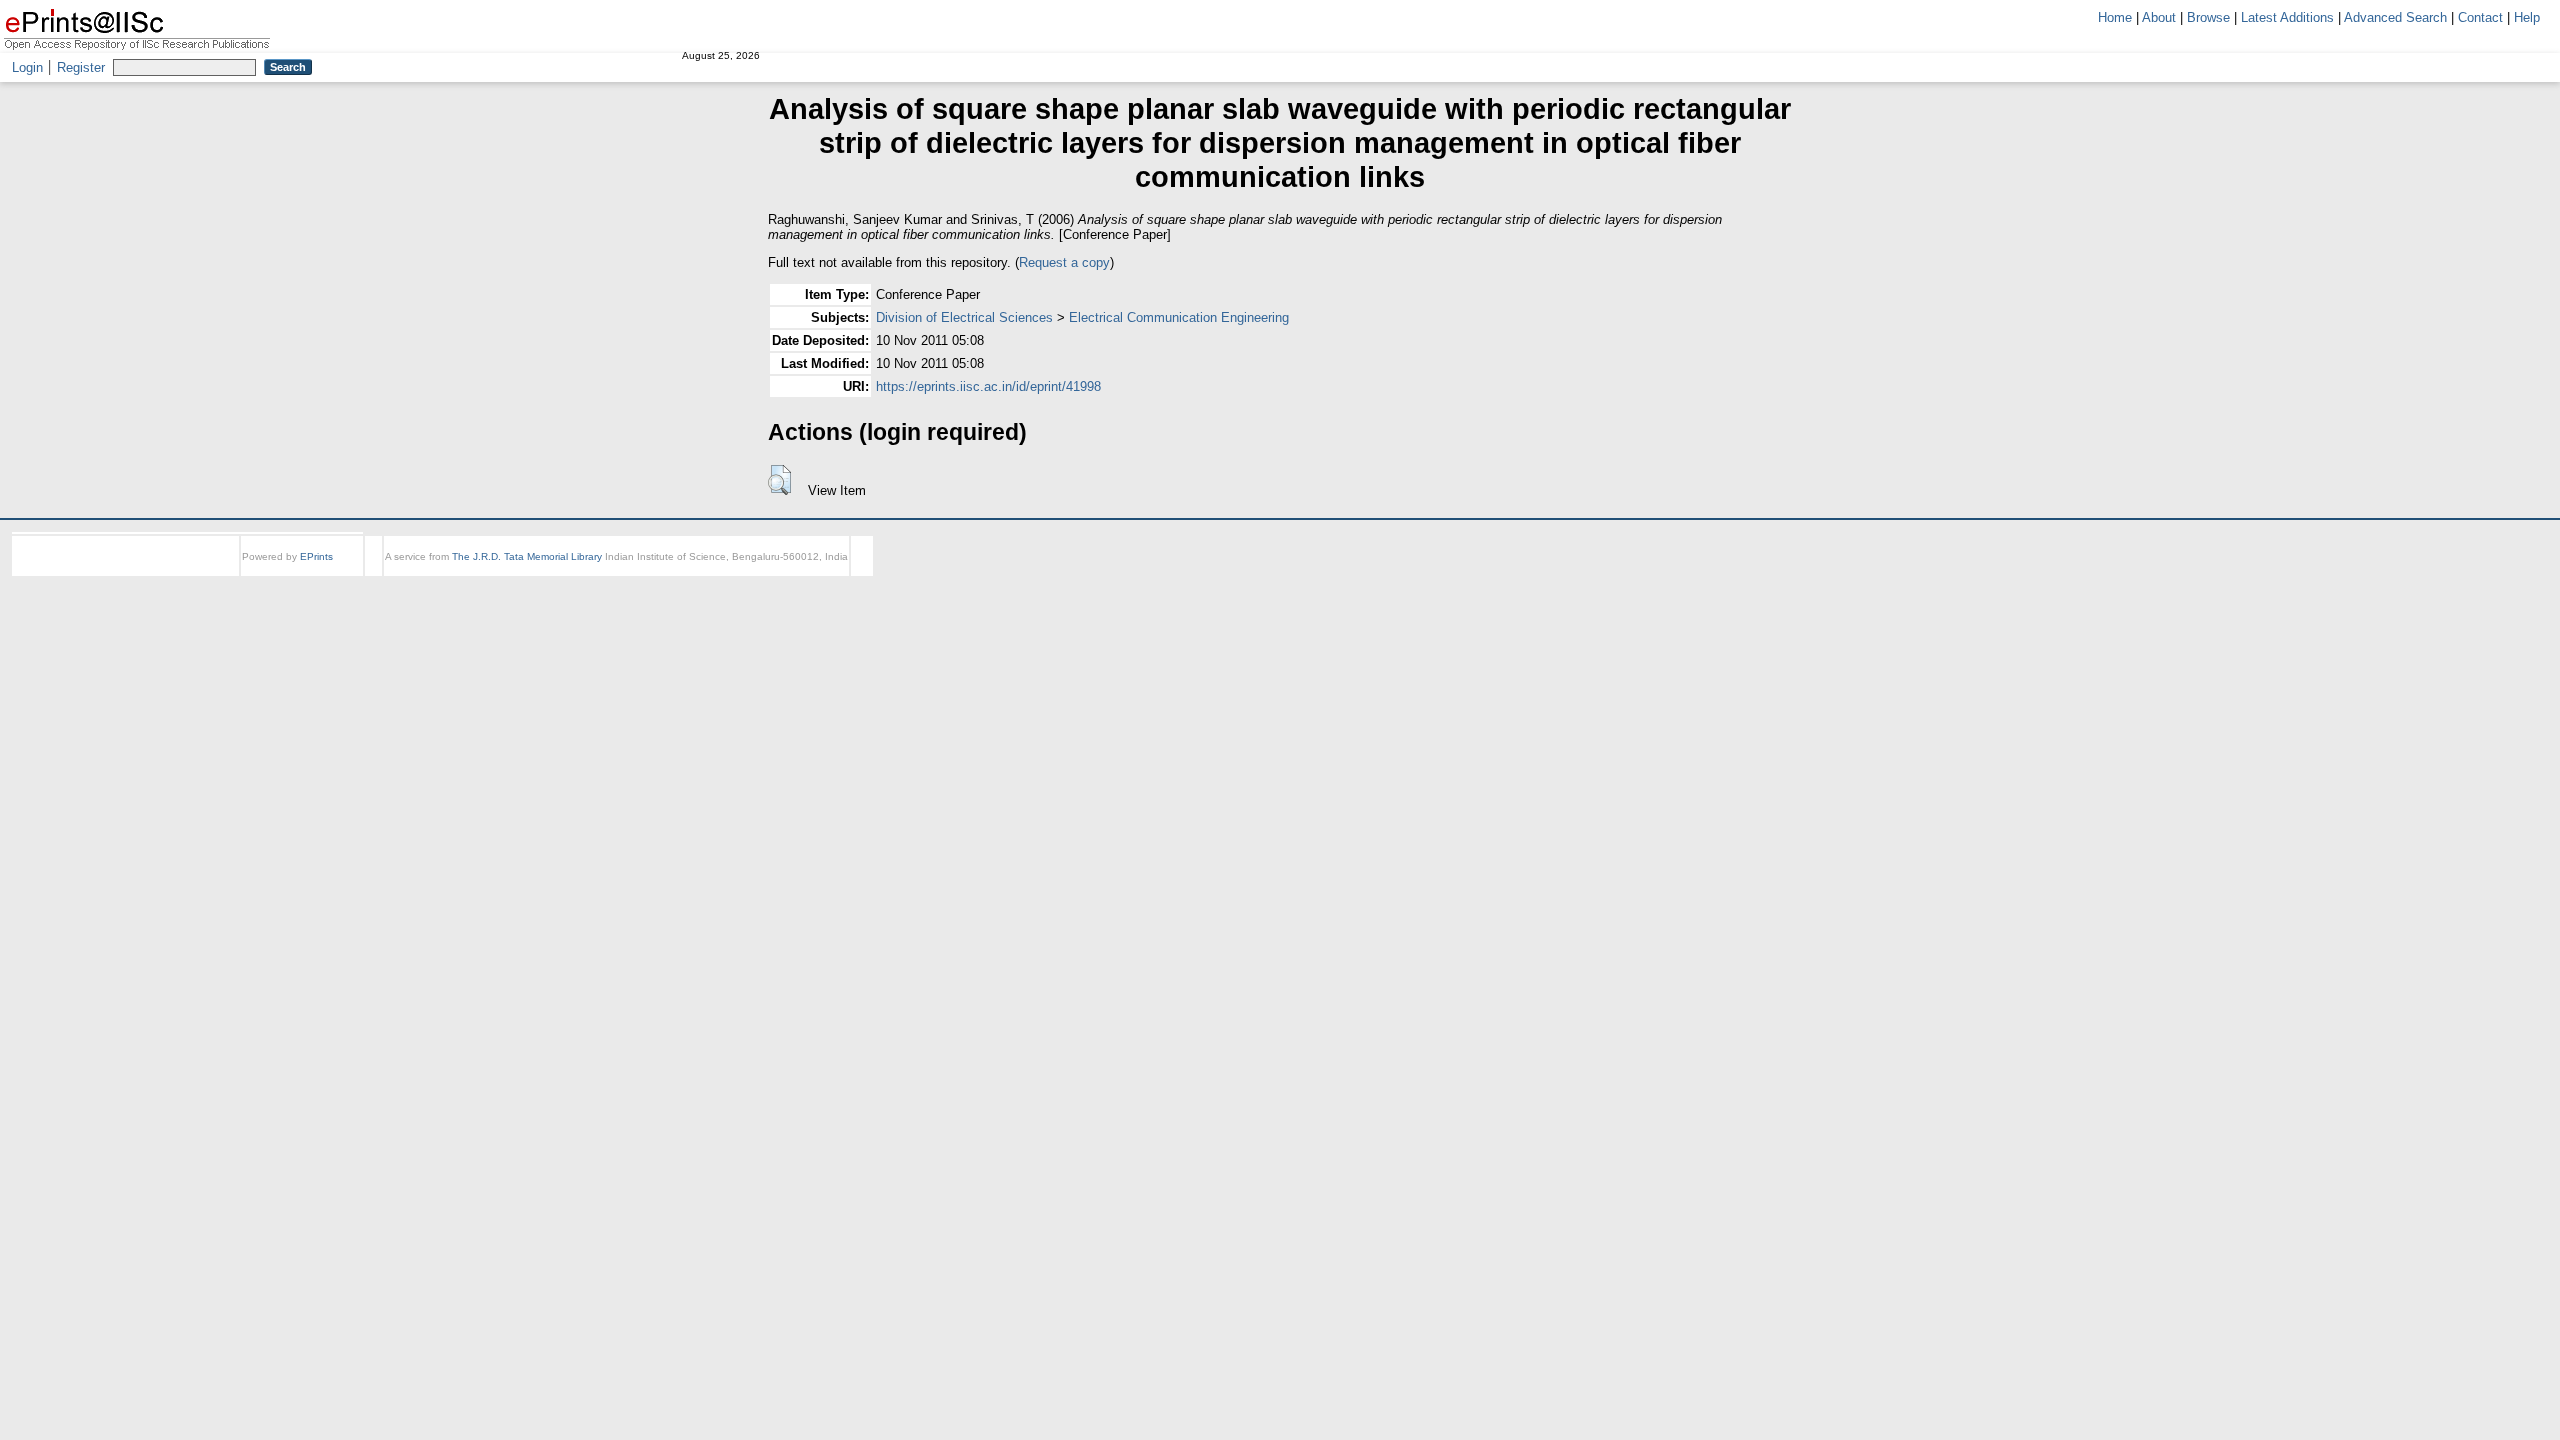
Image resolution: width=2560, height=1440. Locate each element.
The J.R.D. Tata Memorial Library (527, 556)
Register (81, 67)
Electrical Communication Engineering (1179, 317)
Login (27, 67)
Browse (2208, 17)
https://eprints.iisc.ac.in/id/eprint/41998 (988, 386)
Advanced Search (2395, 17)
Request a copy (1064, 262)
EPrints (316, 556)
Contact (2480, 17)
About (2159, 17)
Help (2527, 17)
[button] (779, 480)
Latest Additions (2287, 17)
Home (2115, 17)
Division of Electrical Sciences (964, 317)
